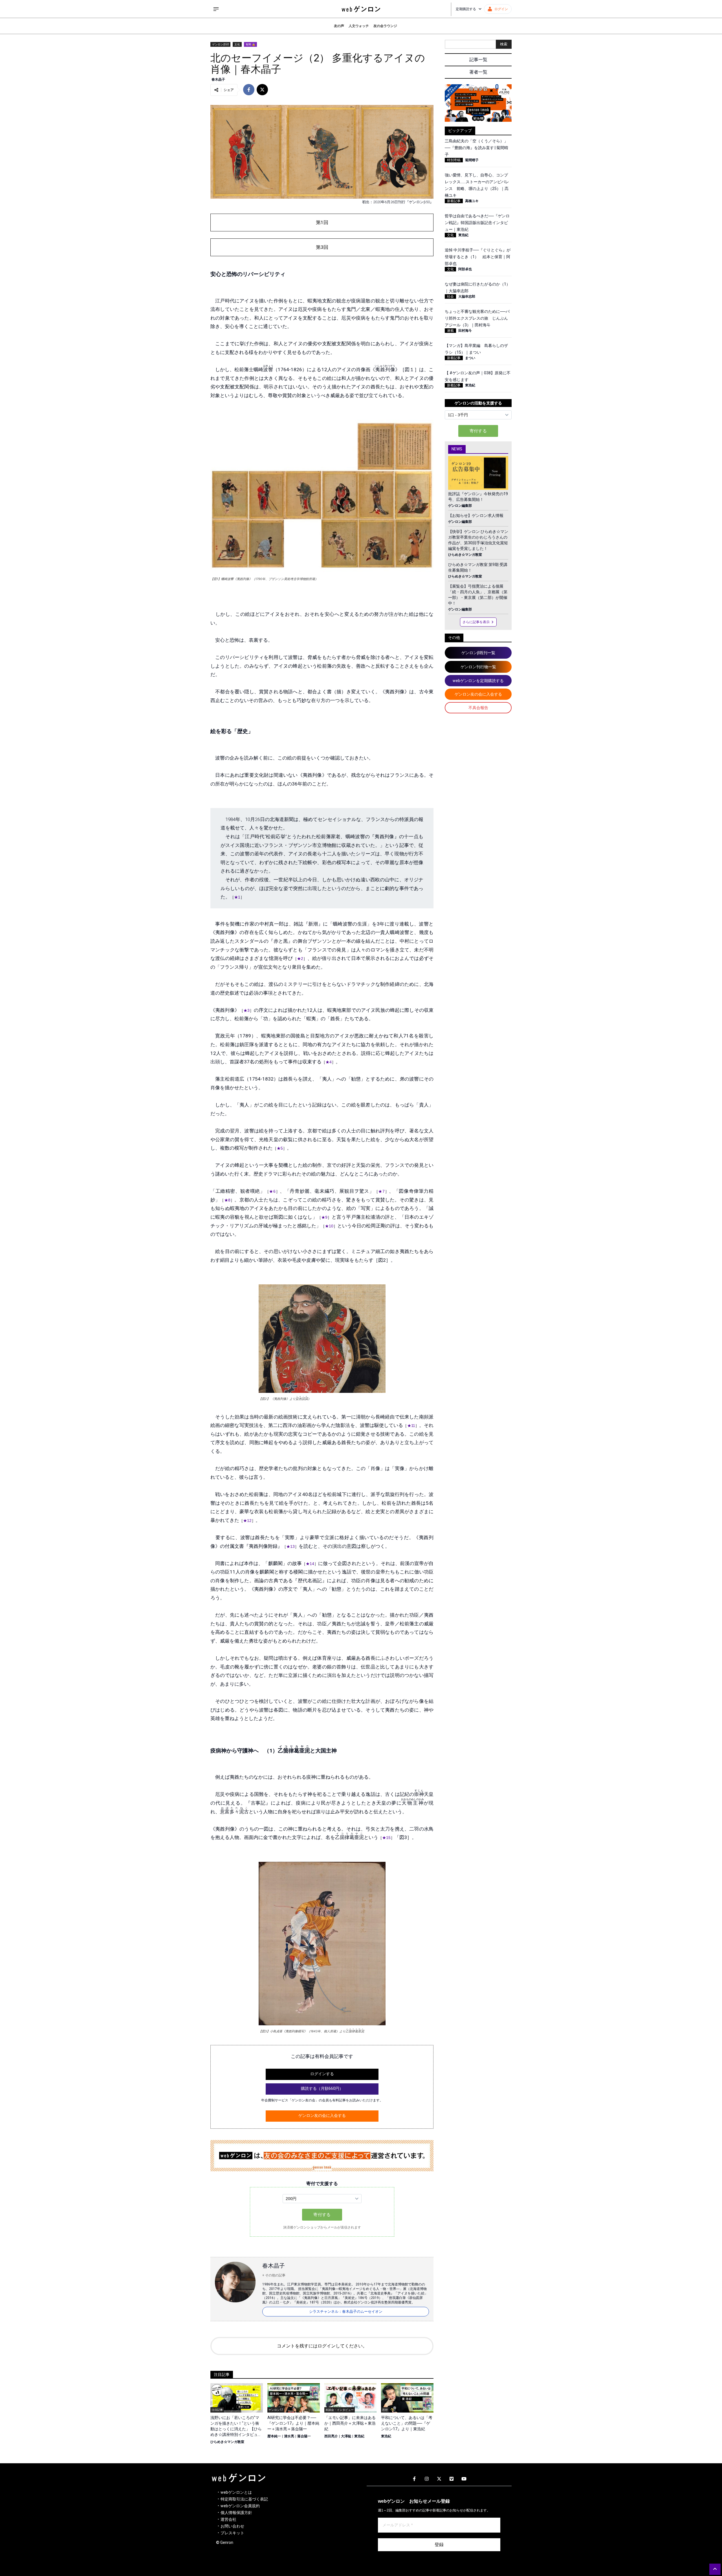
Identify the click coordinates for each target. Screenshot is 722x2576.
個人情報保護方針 (236, 2513)
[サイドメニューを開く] (216, 9)
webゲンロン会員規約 (240, 2506)
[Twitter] (439, 2479)
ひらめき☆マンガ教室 (227, 2442)
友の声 (339, 26)
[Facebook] (414, 2479)
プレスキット (232, 2533)
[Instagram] (427, 2479)
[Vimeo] (452, 2479)
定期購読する (466, 9)
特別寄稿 (454, 160)
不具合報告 (478, 708)
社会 (450, 296)
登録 (439, 2545)
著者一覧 (478, 72)
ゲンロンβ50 (220, 44)
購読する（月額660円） (322, 2088)
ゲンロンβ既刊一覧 (478, 653)
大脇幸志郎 (467, 296)
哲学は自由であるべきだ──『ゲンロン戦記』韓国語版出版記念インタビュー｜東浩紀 (477, 223)
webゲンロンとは (236, 2492)
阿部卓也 (465, 269)
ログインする (322, 2074)
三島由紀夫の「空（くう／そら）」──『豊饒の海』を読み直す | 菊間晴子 (476, 148)
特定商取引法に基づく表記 (244, 2499)
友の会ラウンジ (385, 26)
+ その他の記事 (274, 2275)
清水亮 (289, 2436)
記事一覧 (478, 60)
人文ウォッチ (359, 26)
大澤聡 (346, 2436)
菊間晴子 (472, 160)
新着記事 (454, 201)
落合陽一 (304, 2436)
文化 (237, 44)
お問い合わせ (232, 2526)
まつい (470, 358)
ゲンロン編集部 (460, 506)
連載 (450, 331)
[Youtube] (464, 2479)
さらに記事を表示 (476, 622)
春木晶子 (218, 79)
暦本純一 (274, 2436)
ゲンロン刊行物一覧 (478, 667)
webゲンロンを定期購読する (478, 681)
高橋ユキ (472, 201)
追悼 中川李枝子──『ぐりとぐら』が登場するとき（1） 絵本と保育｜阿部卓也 (478, 257)
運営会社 (228, 2519)
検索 (504, 44)
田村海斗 (465, 331)
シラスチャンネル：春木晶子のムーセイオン (346, 2311)
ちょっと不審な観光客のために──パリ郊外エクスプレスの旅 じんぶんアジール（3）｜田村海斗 (477, 318)
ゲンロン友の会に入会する (322, 2115)
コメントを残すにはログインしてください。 (322, 2346)
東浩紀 (359, 2436)
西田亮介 (331, 2436)
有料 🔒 (250, 44)
